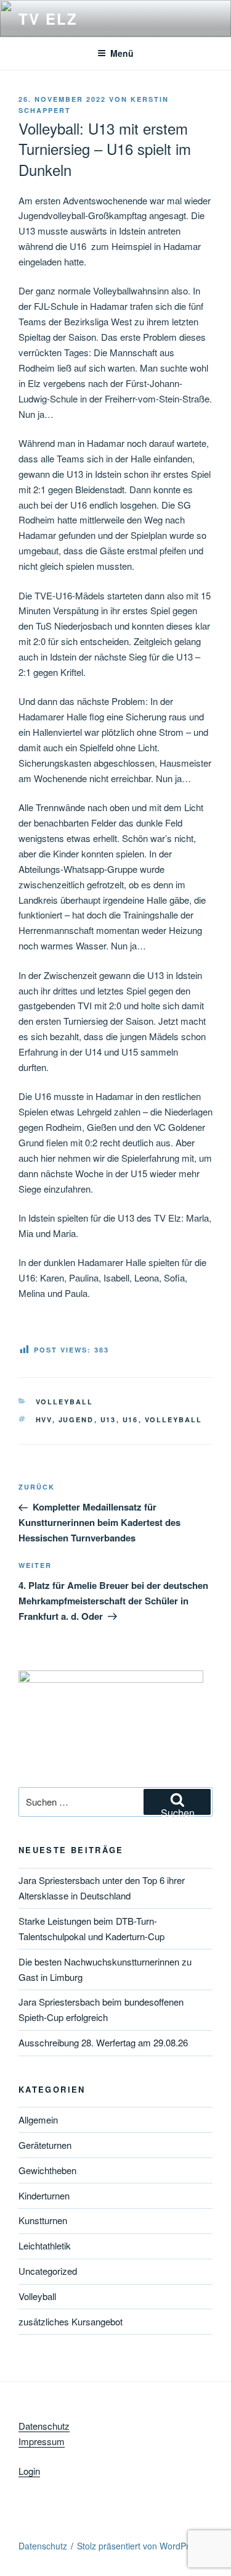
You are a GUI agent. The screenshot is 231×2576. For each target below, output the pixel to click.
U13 (108, 1419)
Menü (122, 53)
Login (29, 2471)
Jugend (76, 1419)
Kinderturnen (44, 2195)
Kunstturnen (43, 2220)
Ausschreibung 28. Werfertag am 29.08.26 (103, 2042)
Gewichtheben (47, 2170)
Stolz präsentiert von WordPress (140, 2546)
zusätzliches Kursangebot (71, 2321)
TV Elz (48, 19)
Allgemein (38, 2120)
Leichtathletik (45, 2245)
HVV (44, 1419)
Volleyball (65, 1402)
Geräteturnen (45, 2145)
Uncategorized (48, 2271)
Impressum (42, 2441)
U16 (131, 1419)
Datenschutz (44, 2426)
